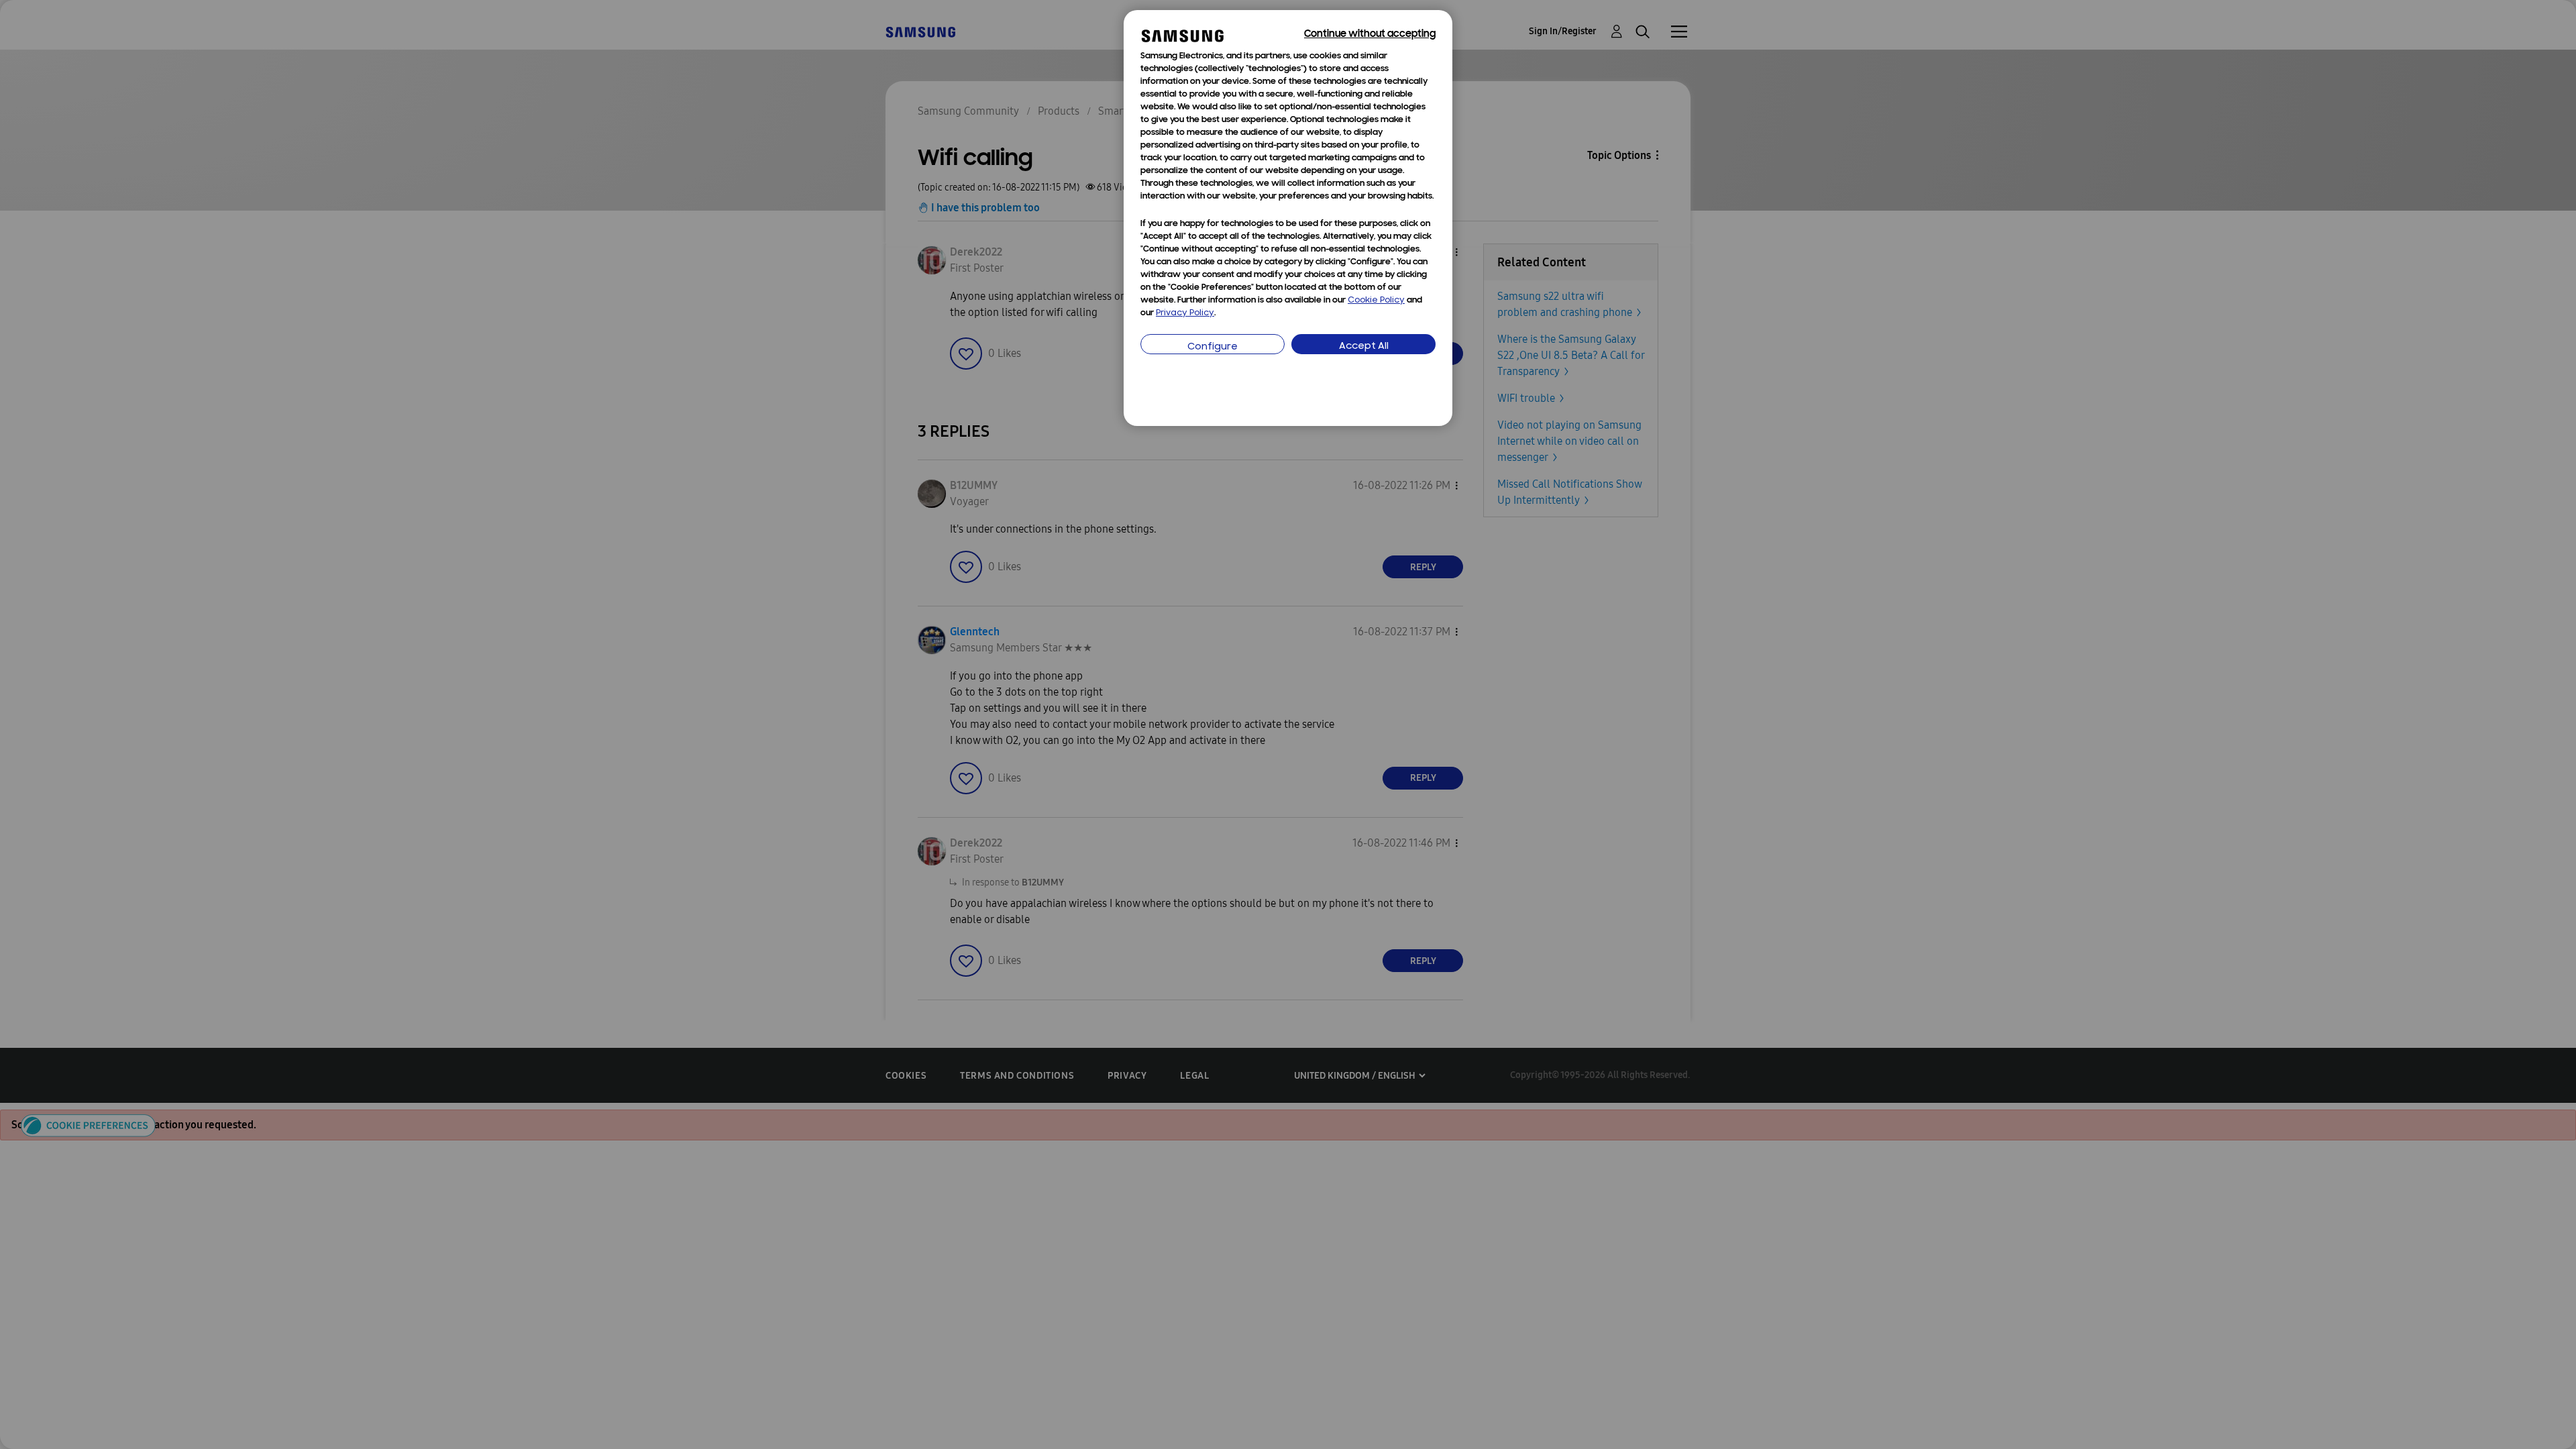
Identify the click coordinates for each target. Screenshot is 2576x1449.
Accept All (1364, 346)
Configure (1213, 347)
